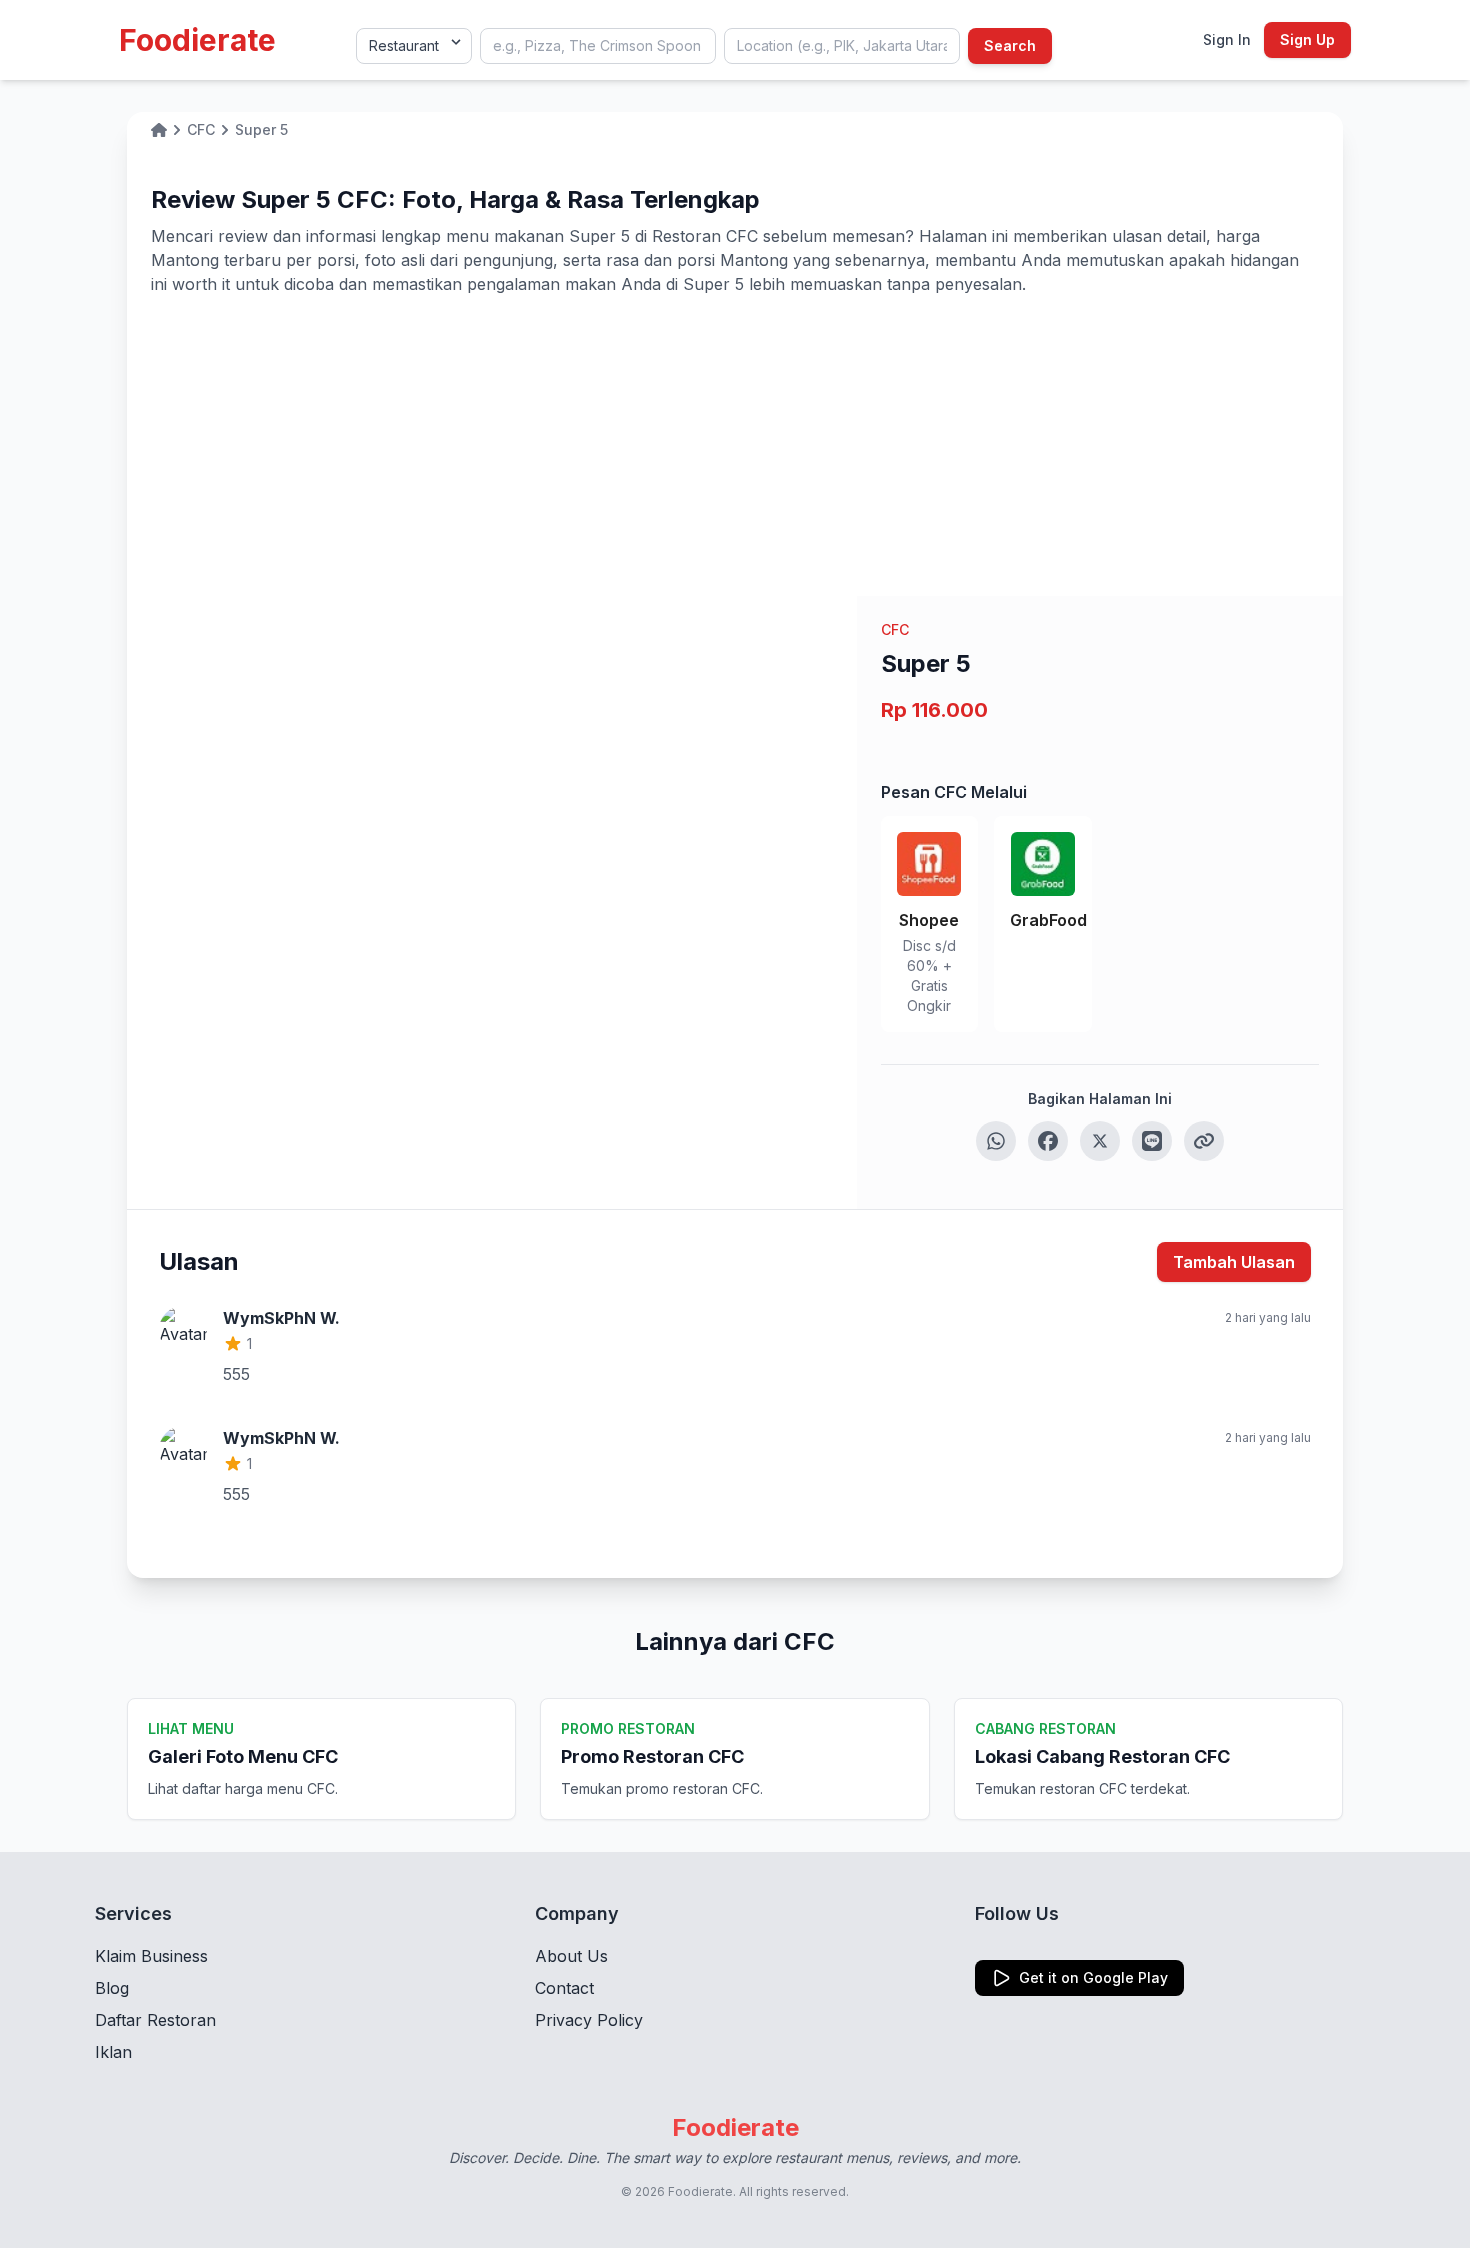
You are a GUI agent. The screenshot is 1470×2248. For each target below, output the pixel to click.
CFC (895, 629)
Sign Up (1307, 39)
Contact (564, 1988)
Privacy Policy (589, 2020)
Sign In (1227, 39)
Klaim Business (151, 1956)
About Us (571, 1956)
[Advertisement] (735, 446)
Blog (112, 1988)
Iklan (113, 2052)
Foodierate (197, 40)
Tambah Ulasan (1234, 1262)
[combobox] (598, 46)
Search (1010, 45)
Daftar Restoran (155, 2020)
